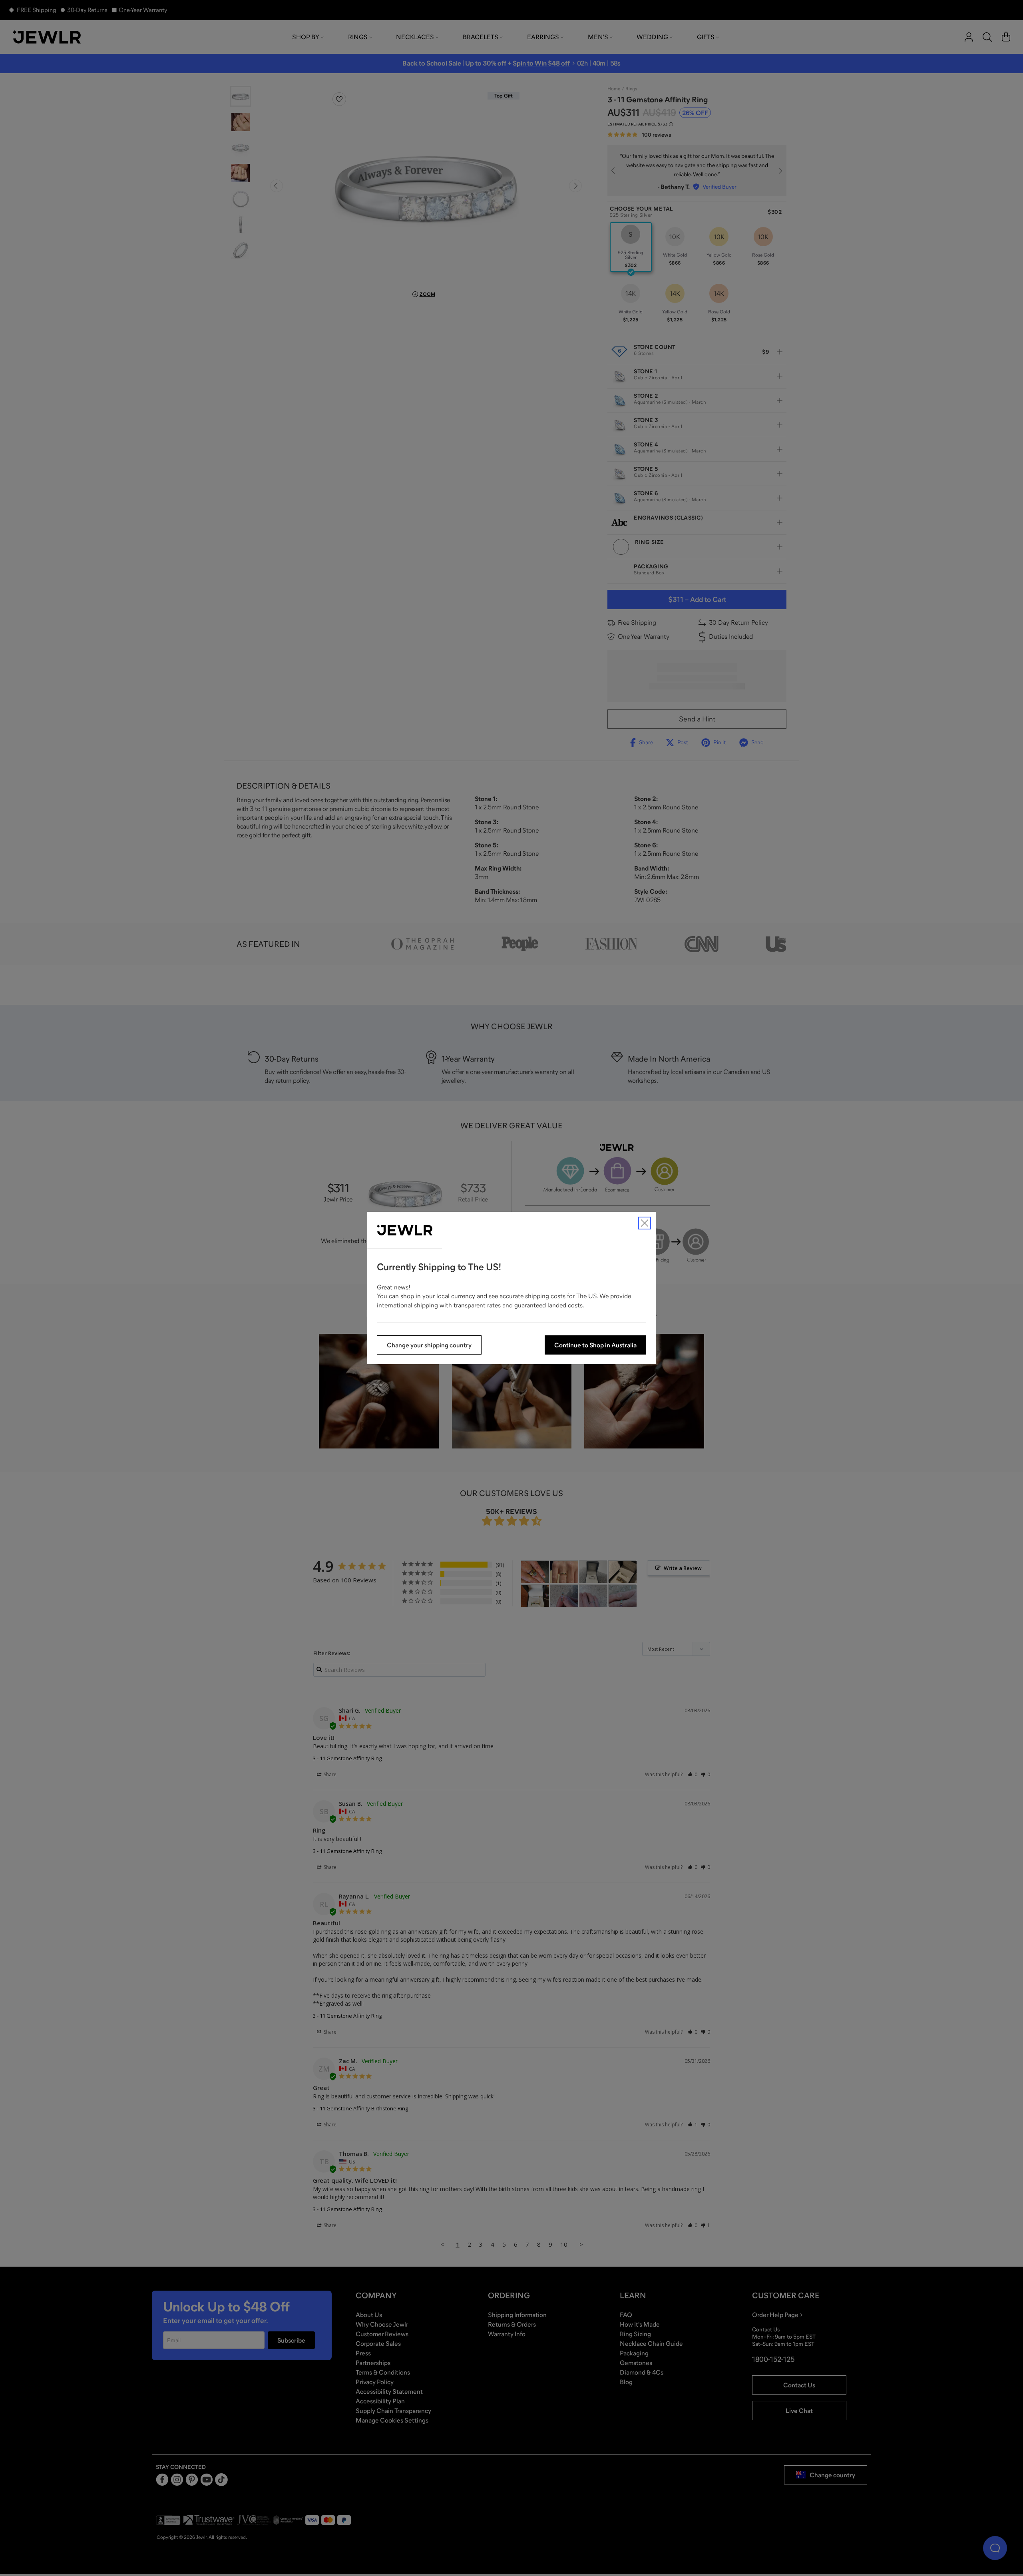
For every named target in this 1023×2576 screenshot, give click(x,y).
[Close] (645, 1223)
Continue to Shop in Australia (595, 1345)
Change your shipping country (429, 1345)
